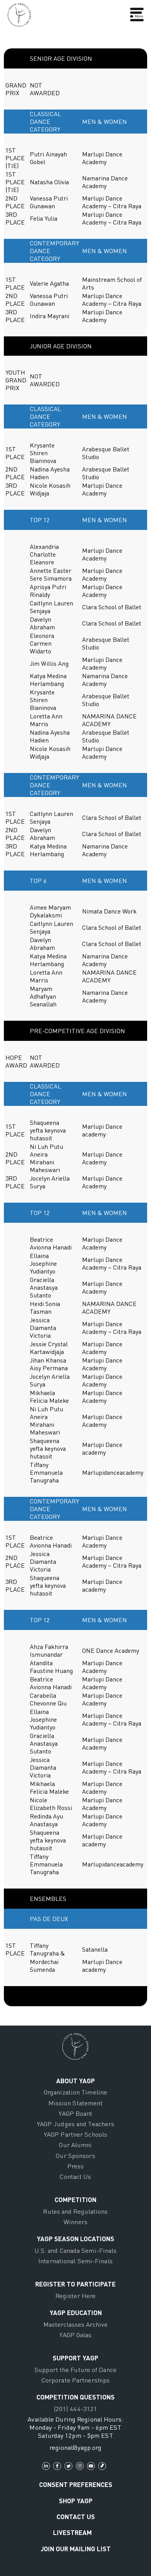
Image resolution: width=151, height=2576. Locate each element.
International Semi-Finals (75, 2261)
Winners (75, 2222)
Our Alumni (75, 2145)
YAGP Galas (75, 2335)
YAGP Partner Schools (75, 2134)
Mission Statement (76, 2103)
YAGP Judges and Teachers (76, 2124)
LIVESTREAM (72, 2532)
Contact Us (75, 2176)
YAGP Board (75, 2113)
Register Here (75, 2296)
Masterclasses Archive (75, 2324)
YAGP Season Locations (75, 2238)
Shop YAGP (76, 2501)
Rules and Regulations (75, 2211)
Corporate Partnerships (75, 2380)
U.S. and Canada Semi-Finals (76, 2250)
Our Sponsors (75, 2155)
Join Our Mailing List (76, 2549)
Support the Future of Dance (75, 2369)
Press (76, 2166)
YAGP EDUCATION (76, 2312)
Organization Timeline (75, 2092)
